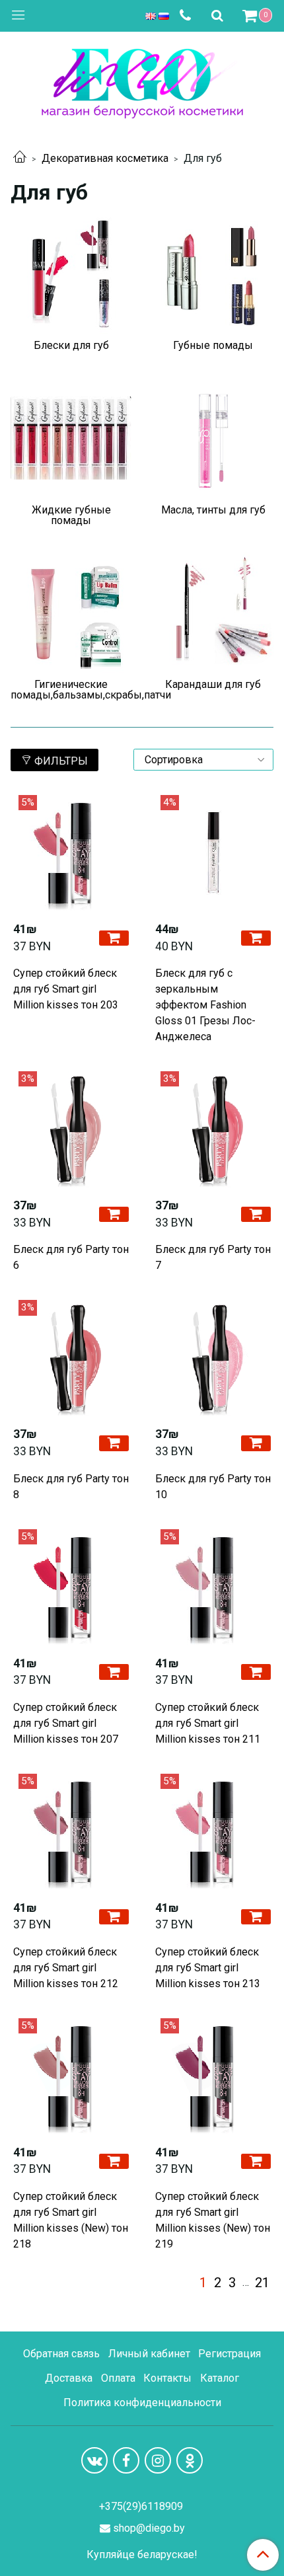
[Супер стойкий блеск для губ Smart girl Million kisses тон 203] (71, 853)
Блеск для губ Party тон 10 (213, 1487)
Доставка (69, 2378)
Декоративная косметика (105, 158)
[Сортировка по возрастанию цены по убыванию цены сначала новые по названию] (203, 760)
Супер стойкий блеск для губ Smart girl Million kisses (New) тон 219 (213, 2220)
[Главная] (20, 158)
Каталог (220, 2378)
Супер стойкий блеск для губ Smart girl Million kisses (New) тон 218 (71, 2220)
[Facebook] (126, 2460)
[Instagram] (158, 2460)
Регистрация (230, 2354)
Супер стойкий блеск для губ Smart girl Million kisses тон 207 (66, 1723)
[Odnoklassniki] (190, 2460)
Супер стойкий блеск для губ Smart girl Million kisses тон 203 (66, 989)
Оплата (118, 2378)
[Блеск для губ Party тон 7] (213, 1129)
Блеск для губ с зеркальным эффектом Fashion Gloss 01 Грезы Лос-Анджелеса (205, 1005)
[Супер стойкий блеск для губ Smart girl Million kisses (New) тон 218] (71, 2076)
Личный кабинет (149, 2354)
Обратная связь (61, 2354)
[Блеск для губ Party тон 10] (213, 1358)
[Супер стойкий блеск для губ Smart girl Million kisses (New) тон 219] (213, 2076)
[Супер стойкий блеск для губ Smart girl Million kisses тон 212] (71, 1832)
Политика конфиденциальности (142, 2403)
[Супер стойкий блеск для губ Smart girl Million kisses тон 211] (213, 1587)
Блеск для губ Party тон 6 (71, 1257)
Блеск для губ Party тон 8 (71, 1487)
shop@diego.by (149, 2528)
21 (262, 2283)
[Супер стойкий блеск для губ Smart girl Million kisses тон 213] (213, 1832)
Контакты (167, 2378)
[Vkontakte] (94, 2460)
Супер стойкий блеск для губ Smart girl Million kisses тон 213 (208, 1968)
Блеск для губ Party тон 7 (213, 1257)
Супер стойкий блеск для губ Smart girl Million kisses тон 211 (208, 1723)
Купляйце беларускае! (142, 2555)
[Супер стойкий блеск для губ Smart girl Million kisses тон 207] (71, 1587)
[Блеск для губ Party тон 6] (71, 1129)
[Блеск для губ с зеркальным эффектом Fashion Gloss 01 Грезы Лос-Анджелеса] (213, 853)
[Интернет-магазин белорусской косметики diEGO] (142, 80)
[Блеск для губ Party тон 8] (71, 1358)
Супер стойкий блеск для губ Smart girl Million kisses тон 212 (66, 1968)
